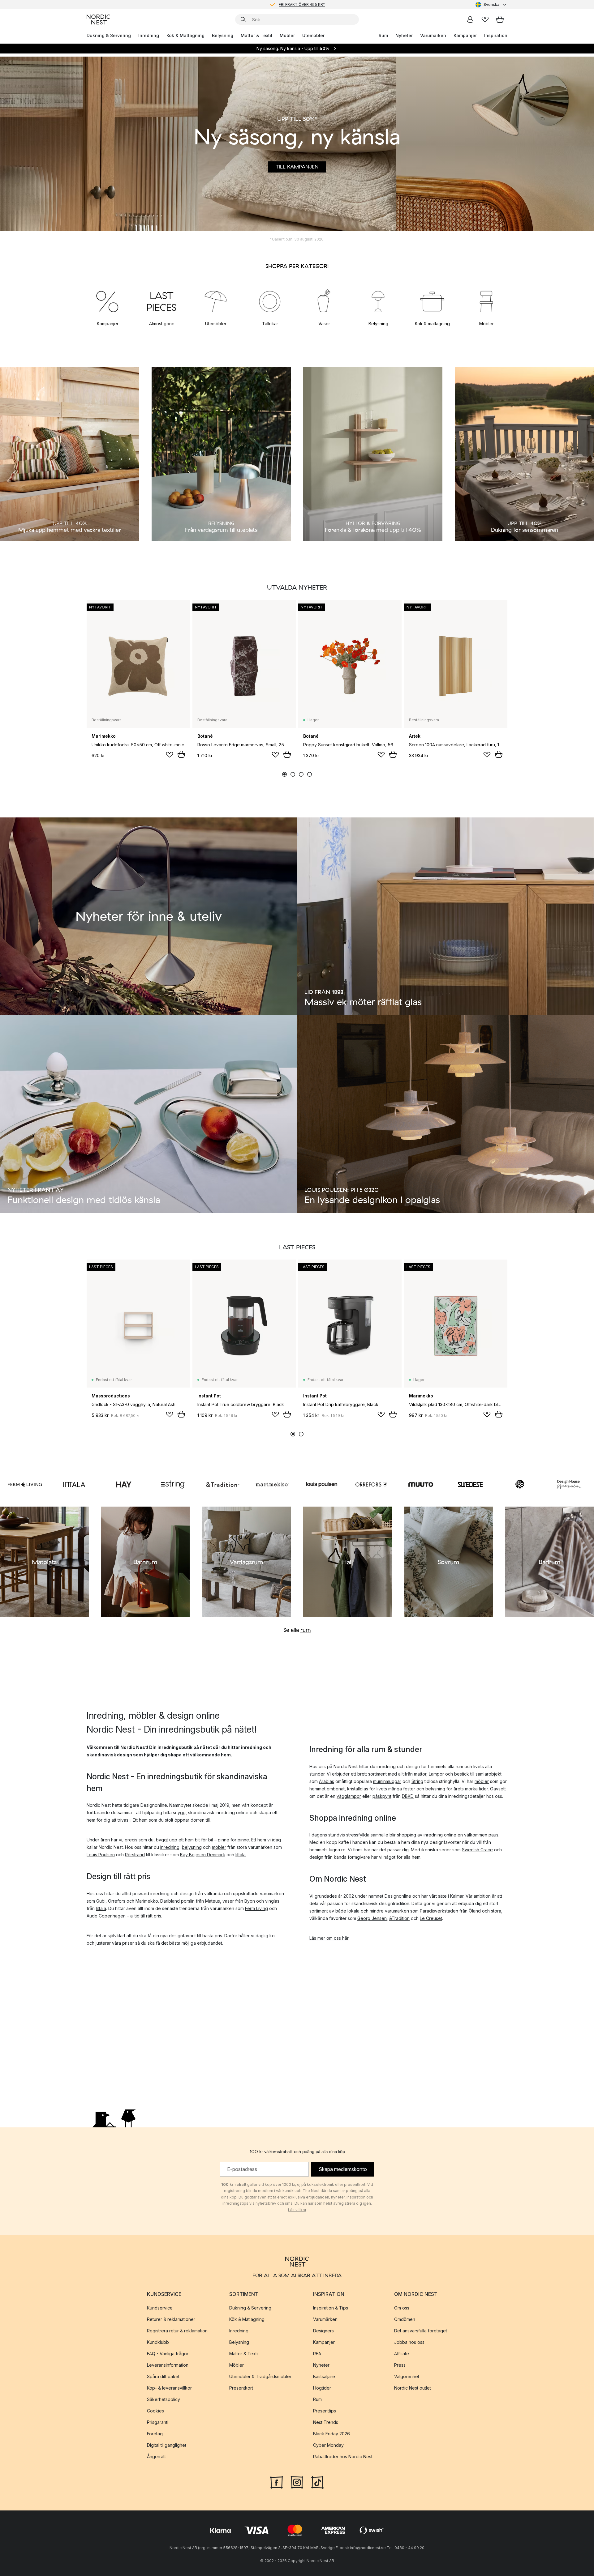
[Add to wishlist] (170, 755)
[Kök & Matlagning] (432, 301)
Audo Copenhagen (106, 1916)
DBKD (408, 1796)
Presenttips (325, 2410)
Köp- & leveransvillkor (169, 2388)
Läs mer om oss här (329, 1938)
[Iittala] (74, 1484)
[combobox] (491, 5)
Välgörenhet (407, 2376)
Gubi (101, 1901)
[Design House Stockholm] (569, 1484)
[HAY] (124, 1484)
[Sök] (243, 19)
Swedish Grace (477, 1850)
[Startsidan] (98, 19)
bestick (462, 1774)
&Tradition (399, 1918)
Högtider (322, 2388)
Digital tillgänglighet (167, 2445)
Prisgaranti (158, 2422)
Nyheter (404, 35)
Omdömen (405, 2319)
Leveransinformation (168, 2365)
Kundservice (160, 2307)
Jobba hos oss (409, 2342)
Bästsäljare (324, 2376)
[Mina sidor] (470, 19)
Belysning (223, 35)
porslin (188, 1901)
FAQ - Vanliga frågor (168, 2353)
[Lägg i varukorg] (181, 754)
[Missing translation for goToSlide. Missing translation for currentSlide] (284, 774)
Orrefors (117, 1901)
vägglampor (349, 1796)
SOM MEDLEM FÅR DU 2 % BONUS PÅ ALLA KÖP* (302, 4)
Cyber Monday (328, 2445)
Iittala (241, 1855)
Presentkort (241, 2388)
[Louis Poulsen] (322, 1484)
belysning (192, 1847)
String (417, 1781)
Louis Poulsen (101, 1855)
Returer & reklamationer (171, 2319)
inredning (170, 1847)
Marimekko (147, 1901)
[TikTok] (317, 2481)
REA (317, 2353)
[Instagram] (297, 2481)
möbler (219, 1847)
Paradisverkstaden (439, 1911)
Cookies (155, 2410)
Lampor (436, 1774)
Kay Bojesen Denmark (203, 1855)
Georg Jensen (372, 1918)
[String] (173, 1484)
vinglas (272, 1901)
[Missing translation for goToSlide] (293, 774)
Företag (155, 2433)
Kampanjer (465, 35)
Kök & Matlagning (185, 35)
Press (400, 2365)
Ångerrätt (156, 2456)
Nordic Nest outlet (413, 2388)
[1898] (520, 1484)
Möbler (287, 35)
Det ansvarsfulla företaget (421, 2330)
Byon (250, 1901)
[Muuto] (421, 1484)
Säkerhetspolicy (164, 2399)
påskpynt (382, 1796)
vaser (228, 1901)
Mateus (213, 1901)
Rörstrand (135, 1855)
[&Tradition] (223, 1484)
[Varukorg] (500, 19)
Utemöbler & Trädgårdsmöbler (260, 2376)
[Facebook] (277, 2481)
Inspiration (496, 35)
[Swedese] (470, 1484)
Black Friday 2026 (331, 2433)
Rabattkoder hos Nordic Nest (343, 2456)
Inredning (149, 35)
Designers (323, 2330)
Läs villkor (297, 2210)
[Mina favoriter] (485, 19)
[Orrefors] (371, 1484)
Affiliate (402, 2353)
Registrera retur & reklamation (177, 2330)
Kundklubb (158, 2342)
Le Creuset (431, 1918)
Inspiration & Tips (331, 2307)
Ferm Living (256, 1908)
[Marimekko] (272, 1484)
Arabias (327, 1781)
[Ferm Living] (25, 1484)
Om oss (402, 2307)
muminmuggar (387, 1781)
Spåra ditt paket (163, 2376)
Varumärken (433, 35)
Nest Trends (326, 2422)
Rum (383, 35)
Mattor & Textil (256, 35)
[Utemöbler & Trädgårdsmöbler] (216, 301)
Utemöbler (313, 35)
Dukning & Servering (109, 35)
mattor (420, 1774)
